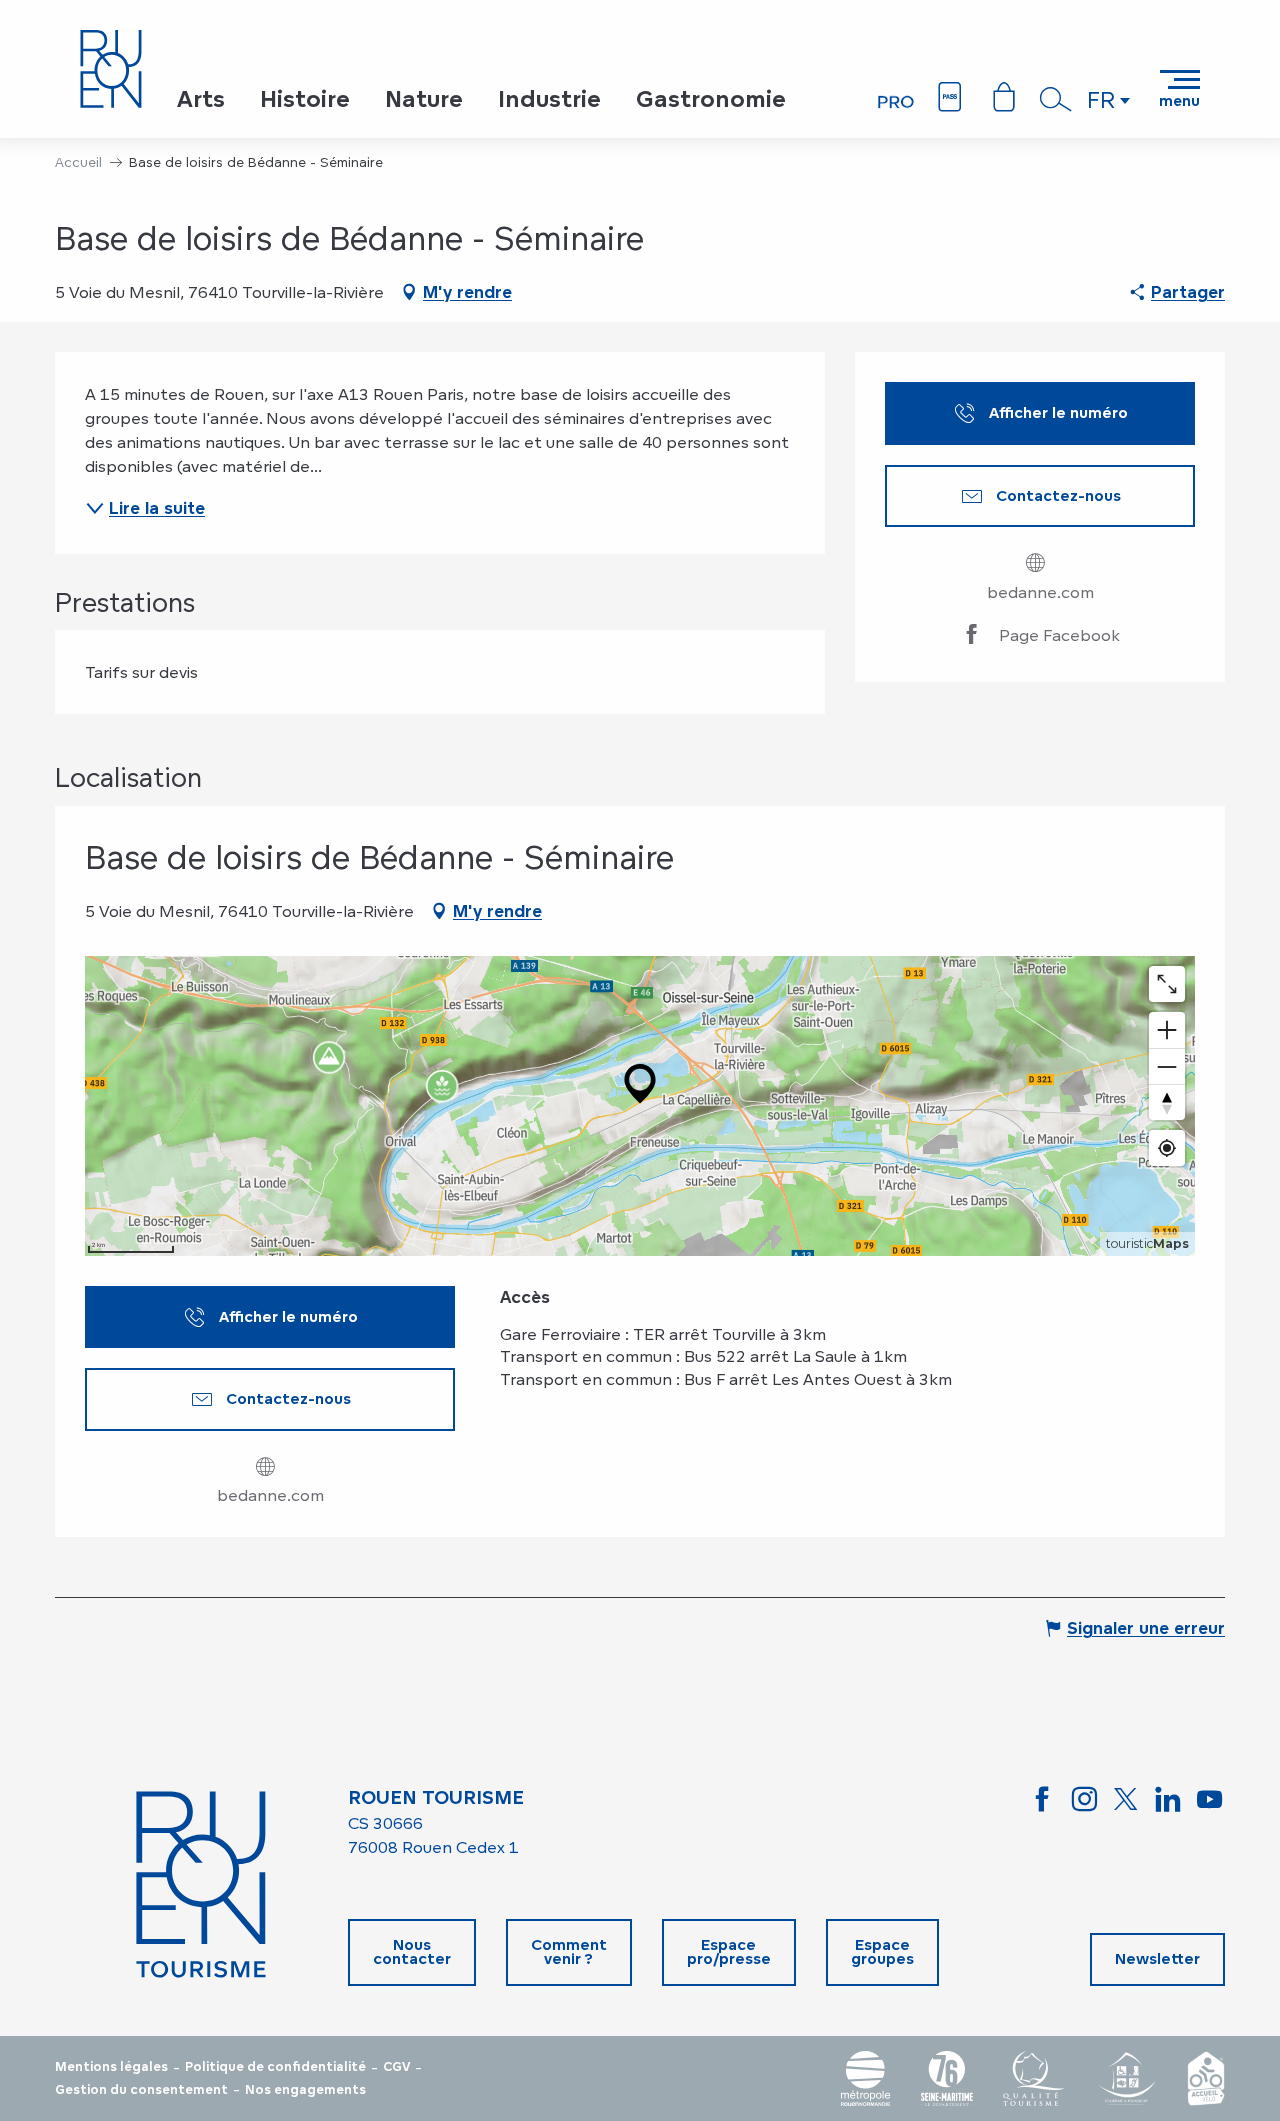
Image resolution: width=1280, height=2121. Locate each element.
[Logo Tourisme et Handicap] (1126, 2078)
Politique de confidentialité (275, 2067)
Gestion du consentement (141, 2090)
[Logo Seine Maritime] (947, 2078)
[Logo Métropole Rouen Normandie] (866, 2078)
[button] (1056, 99)
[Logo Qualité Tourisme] (1034, 2078)
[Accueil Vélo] (1206, 2078)
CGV (396, 2067)
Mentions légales (111, 2067)
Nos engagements (305, 2090)
